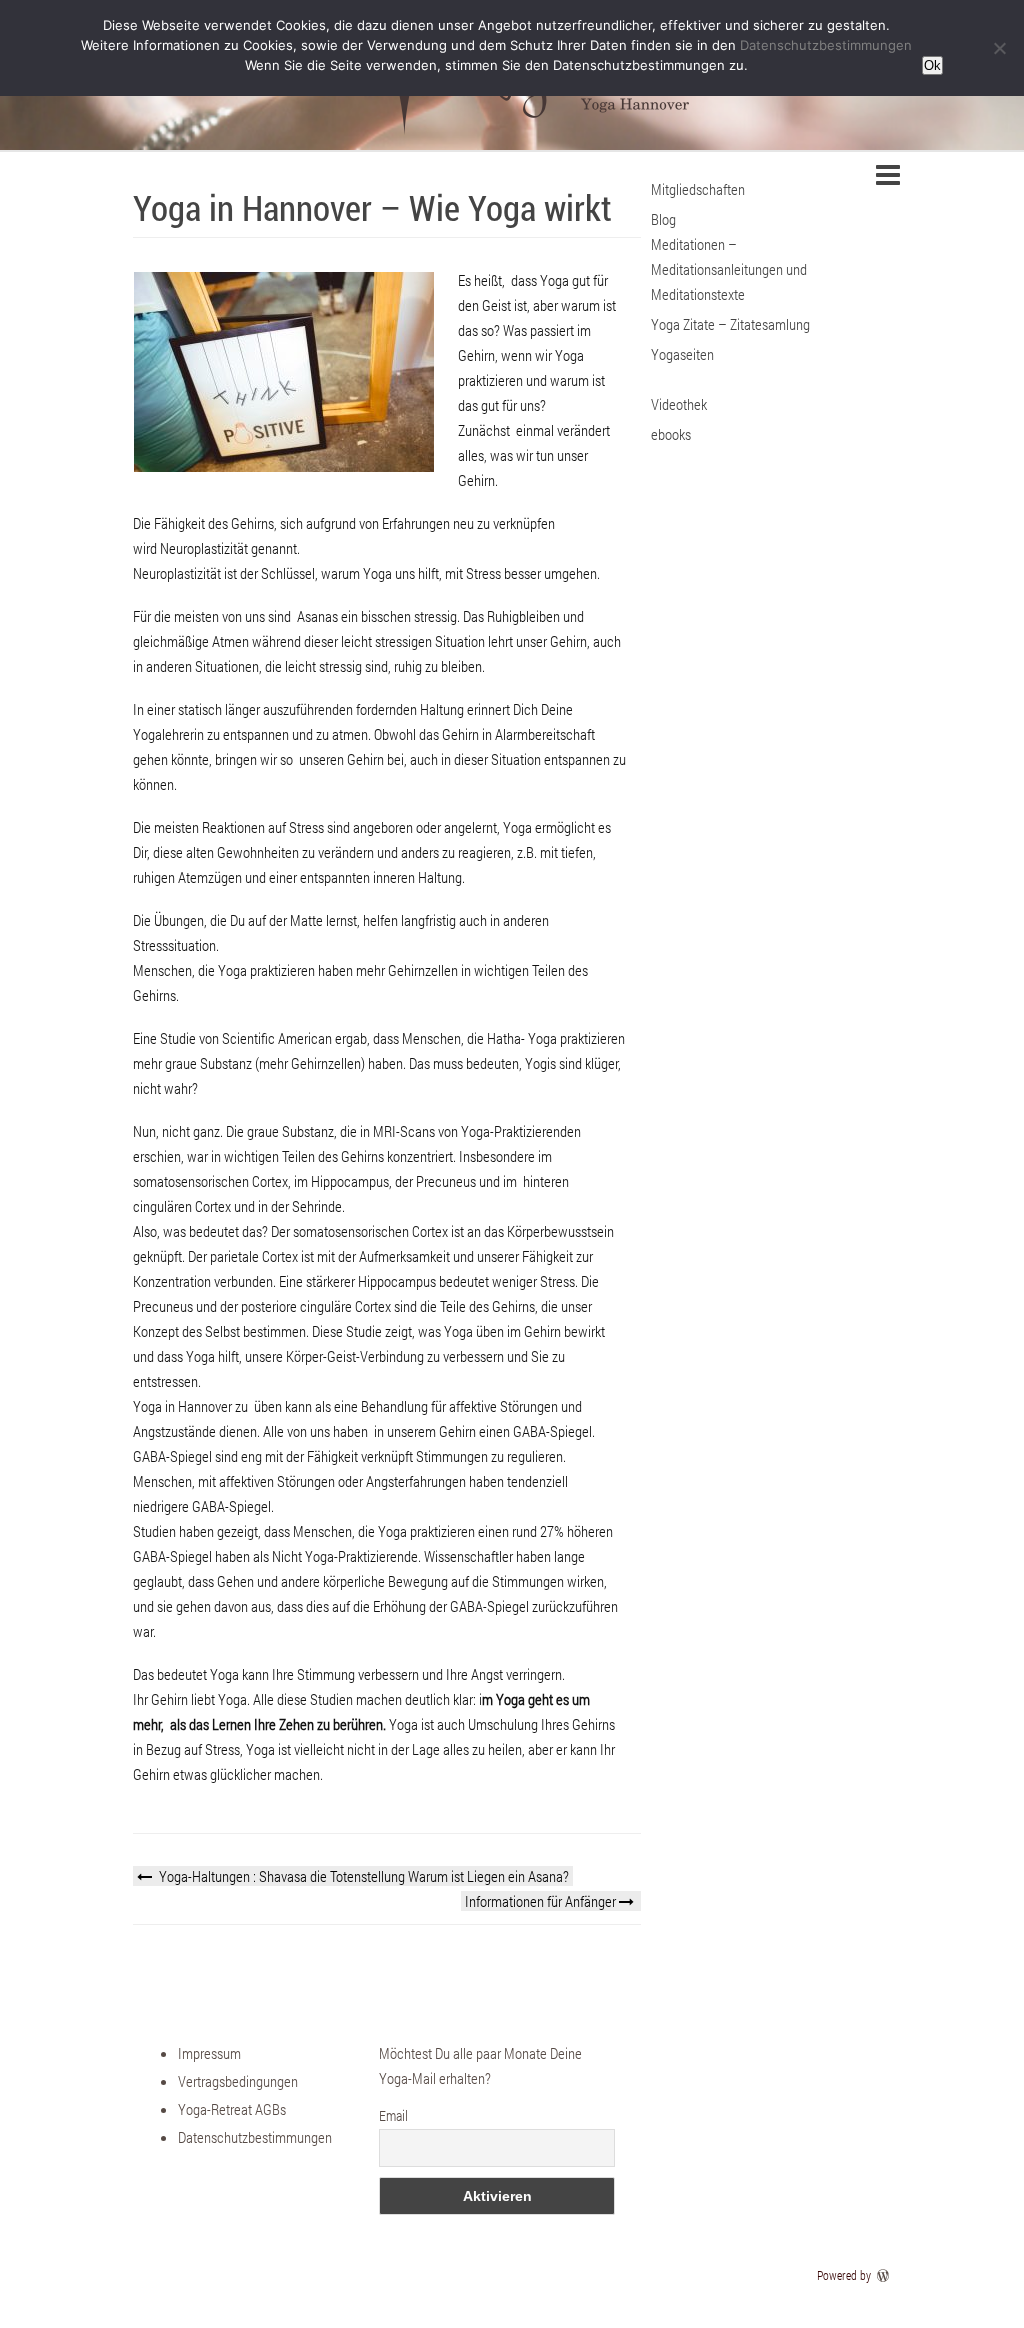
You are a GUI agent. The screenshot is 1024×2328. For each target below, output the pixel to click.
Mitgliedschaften (698, 189)
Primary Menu (888, 175)
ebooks (671, 434)
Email (393, 2115)
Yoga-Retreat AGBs (232, 2109)
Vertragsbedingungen (238, 2081)
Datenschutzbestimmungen (255, 2137)
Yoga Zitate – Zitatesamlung (730, 324)
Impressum (209, 2053)
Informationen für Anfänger (542, 1901)
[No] (999, 48)
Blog (663, 219)
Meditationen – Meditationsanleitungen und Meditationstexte (729, 269)
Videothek (679, 404)
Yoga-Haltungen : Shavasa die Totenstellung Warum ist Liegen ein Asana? (362, 1876)
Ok (932, 65)
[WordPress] (885, 2275)
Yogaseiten (682, 354)
